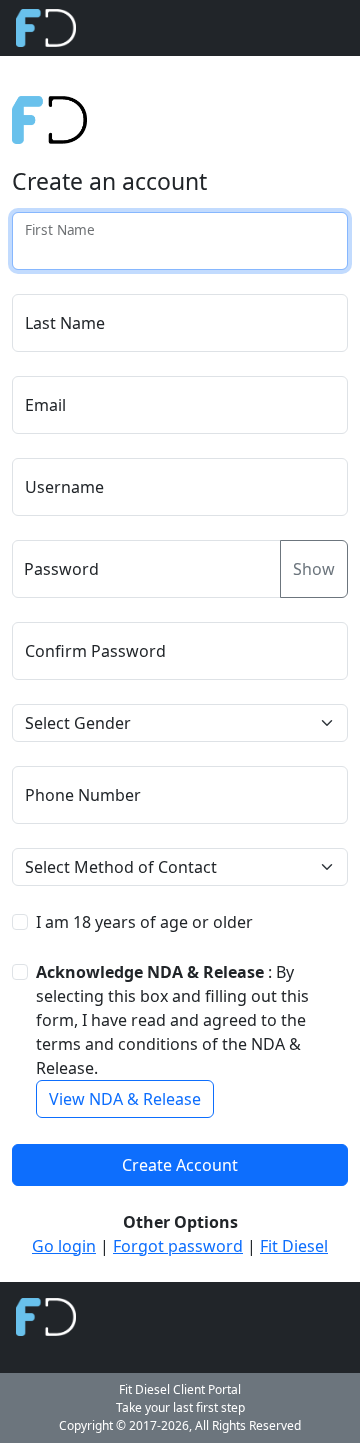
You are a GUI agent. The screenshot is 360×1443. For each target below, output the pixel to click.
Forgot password (178, 1246)
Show (314, 569)
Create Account (180, 1165)
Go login (64, 1246)
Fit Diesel (294, 1246)
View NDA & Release (125, 1099)
